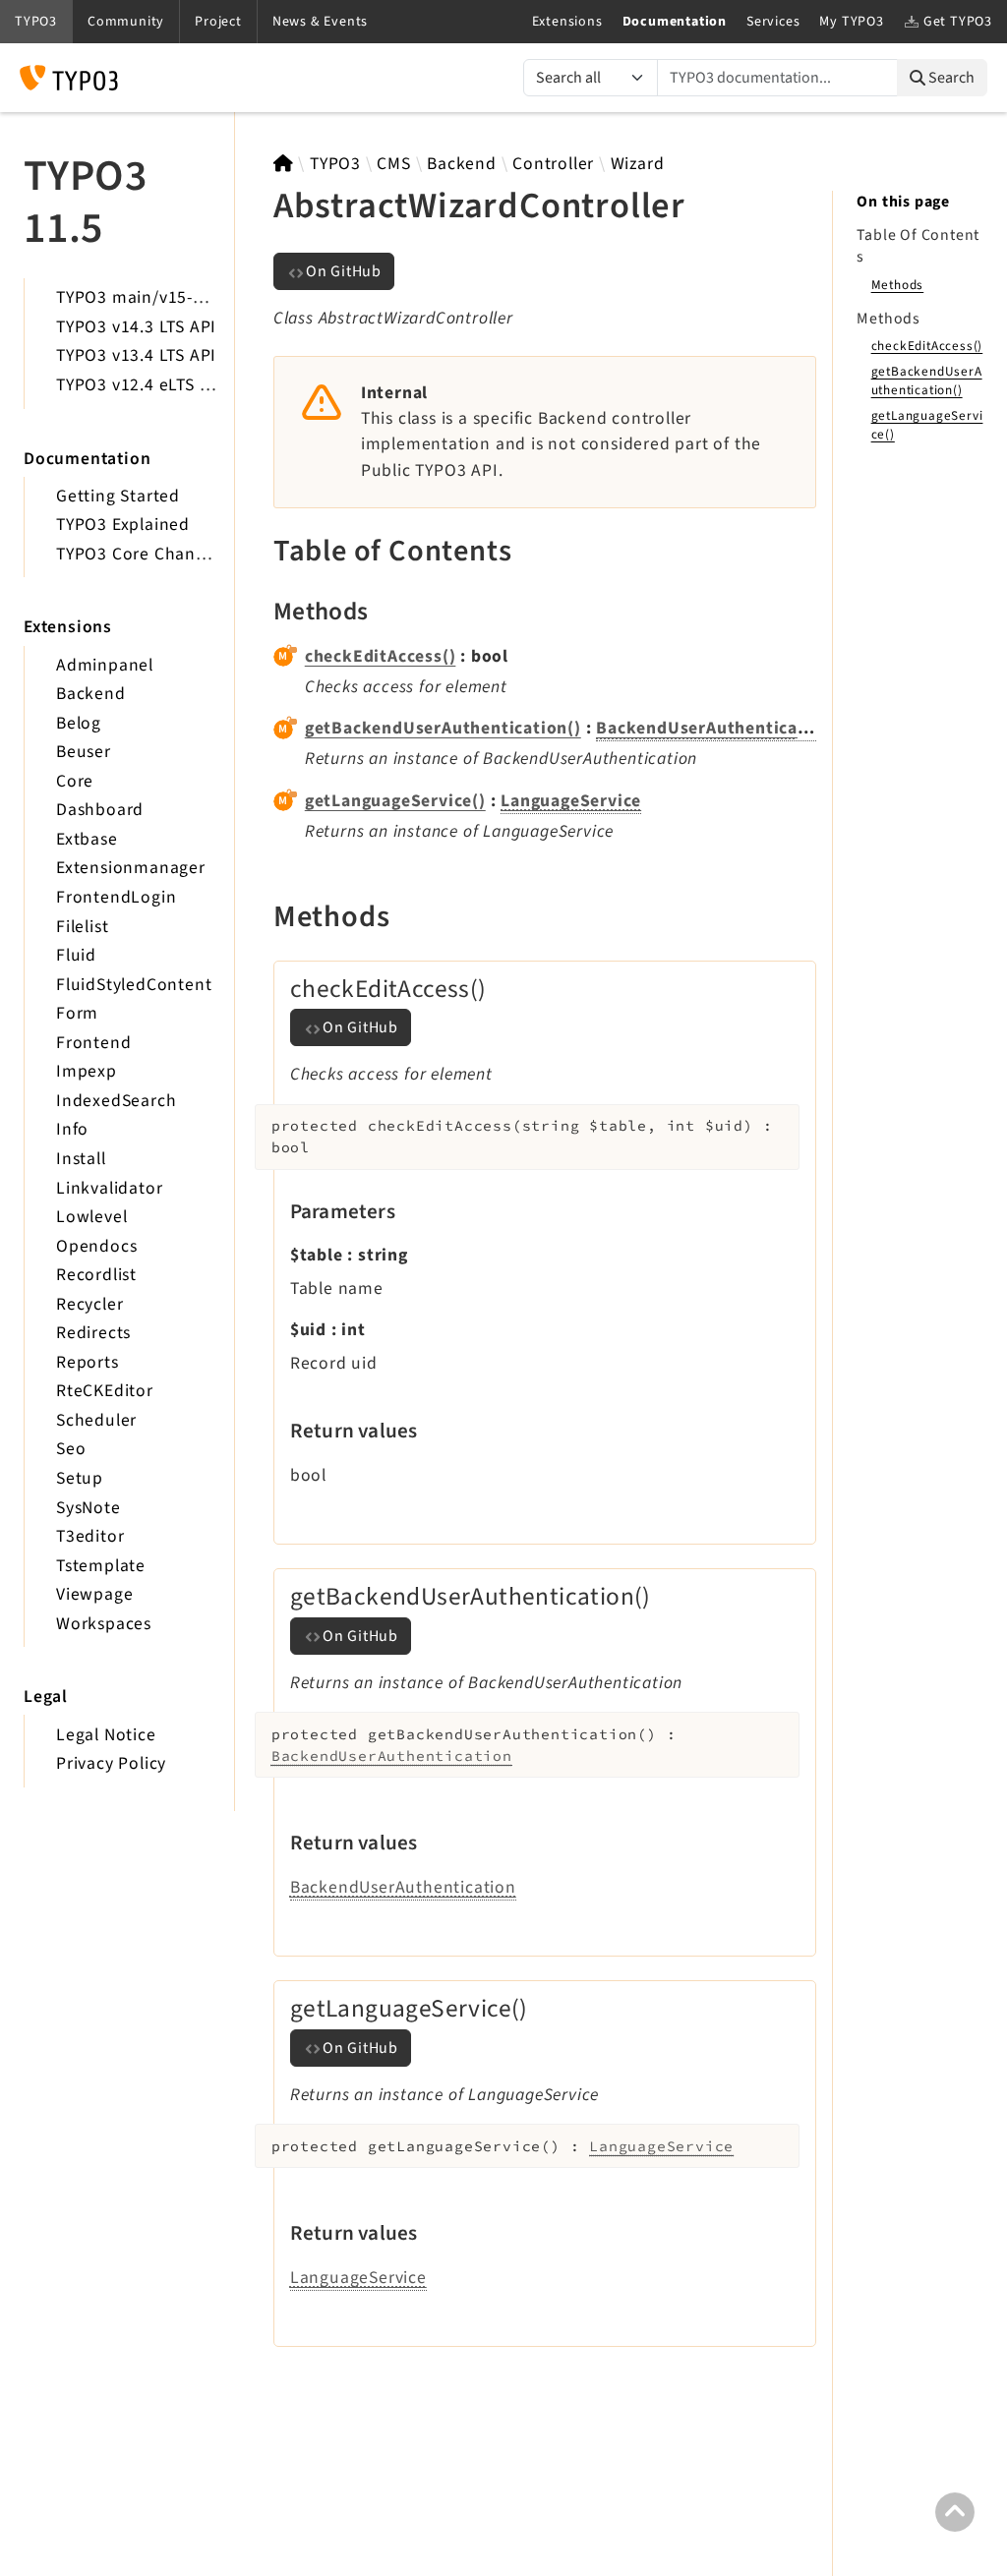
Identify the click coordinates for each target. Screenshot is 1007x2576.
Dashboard (100, 810)
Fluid (76, 955)
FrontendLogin (116, 897)
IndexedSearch (116, 1101)
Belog (79, 723)
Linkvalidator (109, 1188)
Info (72, 1129)
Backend (91, 694)
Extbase (87, 839)
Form (77, 1013)
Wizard (638, 164)
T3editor (90, 1536)
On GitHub (344, 271)
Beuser (84, 752)
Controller (553, 164)
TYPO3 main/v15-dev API (155, 297)
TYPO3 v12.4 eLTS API (141, 385)
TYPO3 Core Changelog (148, 554)
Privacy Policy (111, 1763)
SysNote (89, 1508)
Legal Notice (106, 1735)
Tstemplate (101, 1566)
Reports (88, 1362)
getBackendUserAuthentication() (443, 728)
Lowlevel (91, 1217)
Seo (71, 1449)
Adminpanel (105, 665)
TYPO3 (335, 164)
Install (81, 1159)
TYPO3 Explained (123, 525)
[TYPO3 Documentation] (69, 78)
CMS (393, 164)
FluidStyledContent (134, 985)
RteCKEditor (105, 1391)
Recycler (89, 1304)
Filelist (82, 927)
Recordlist (96, 1275)
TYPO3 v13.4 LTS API (136, 355)
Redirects (93, 1333)
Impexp (87, 1071)
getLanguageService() (395, 801)
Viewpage (94, 1594)
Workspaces (104, 1624)
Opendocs (96, 1246)
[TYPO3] (284, 164)
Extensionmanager (131, 868)
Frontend (93, 1043)
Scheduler (96, 1420)
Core (75, 781)
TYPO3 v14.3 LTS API (136, 327)
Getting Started (118, 496)
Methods (898, 285)
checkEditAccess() (381, 656)
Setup (80, 1478)
